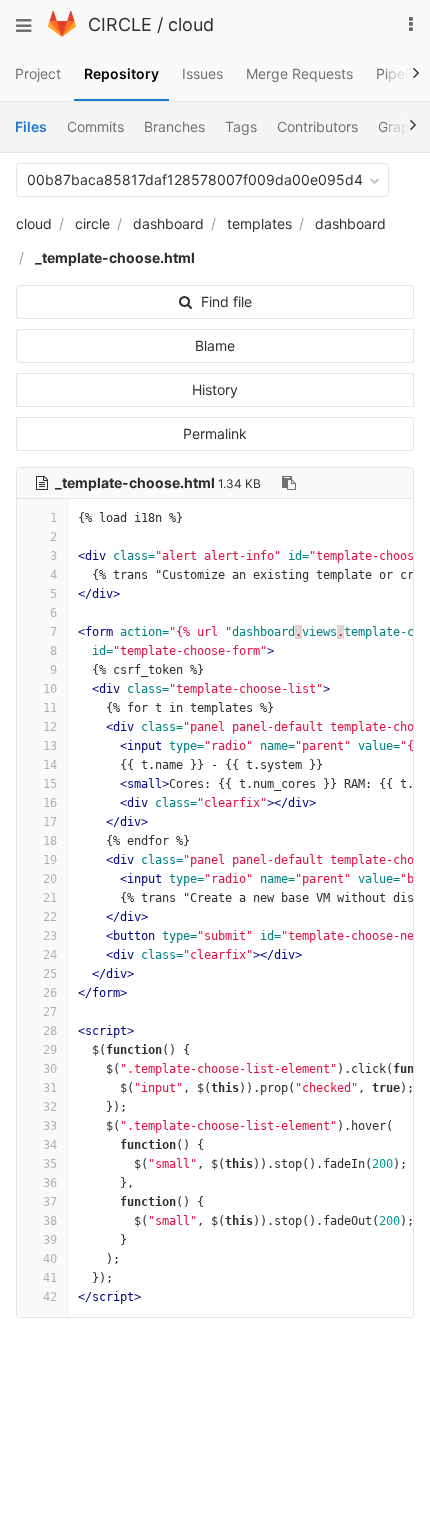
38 (50, 1221)
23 (50, 936)
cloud (191, 24)
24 (50, 955)
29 (50, 1050)
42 (50, 1297)
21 (50, 898)
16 (50, 803)
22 (50, 917)
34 (50, 1145)
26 (50, 993)
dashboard (168, 223)
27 (50, 1012)
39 (50, 1240)
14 (50, 765)
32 (50, 1107)
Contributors (317, 126)
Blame (215, 345)
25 (50, 974)
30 (50, 1069)
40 (50, 1259)
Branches (174, 126)
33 (50, 1126)
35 (50, 1164)
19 (50, 860)
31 (50, 1088)
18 (50, 841)
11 (50, 708)
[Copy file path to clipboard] (289, 483)
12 (50, 727)
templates (259, 223)
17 (50, 822)
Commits (95, 126)
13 (50, 746)
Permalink (215, 433)
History (215, 389)
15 (50, 784)
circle (92, 223)
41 (50, 1278)
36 (50, 1183)
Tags (241, 126)
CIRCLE (120, 24)
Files (31, 126)
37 (50, 1202)
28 (50, 1031)
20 (50, 879)
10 (50, 689)
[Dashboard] (62, 31)
